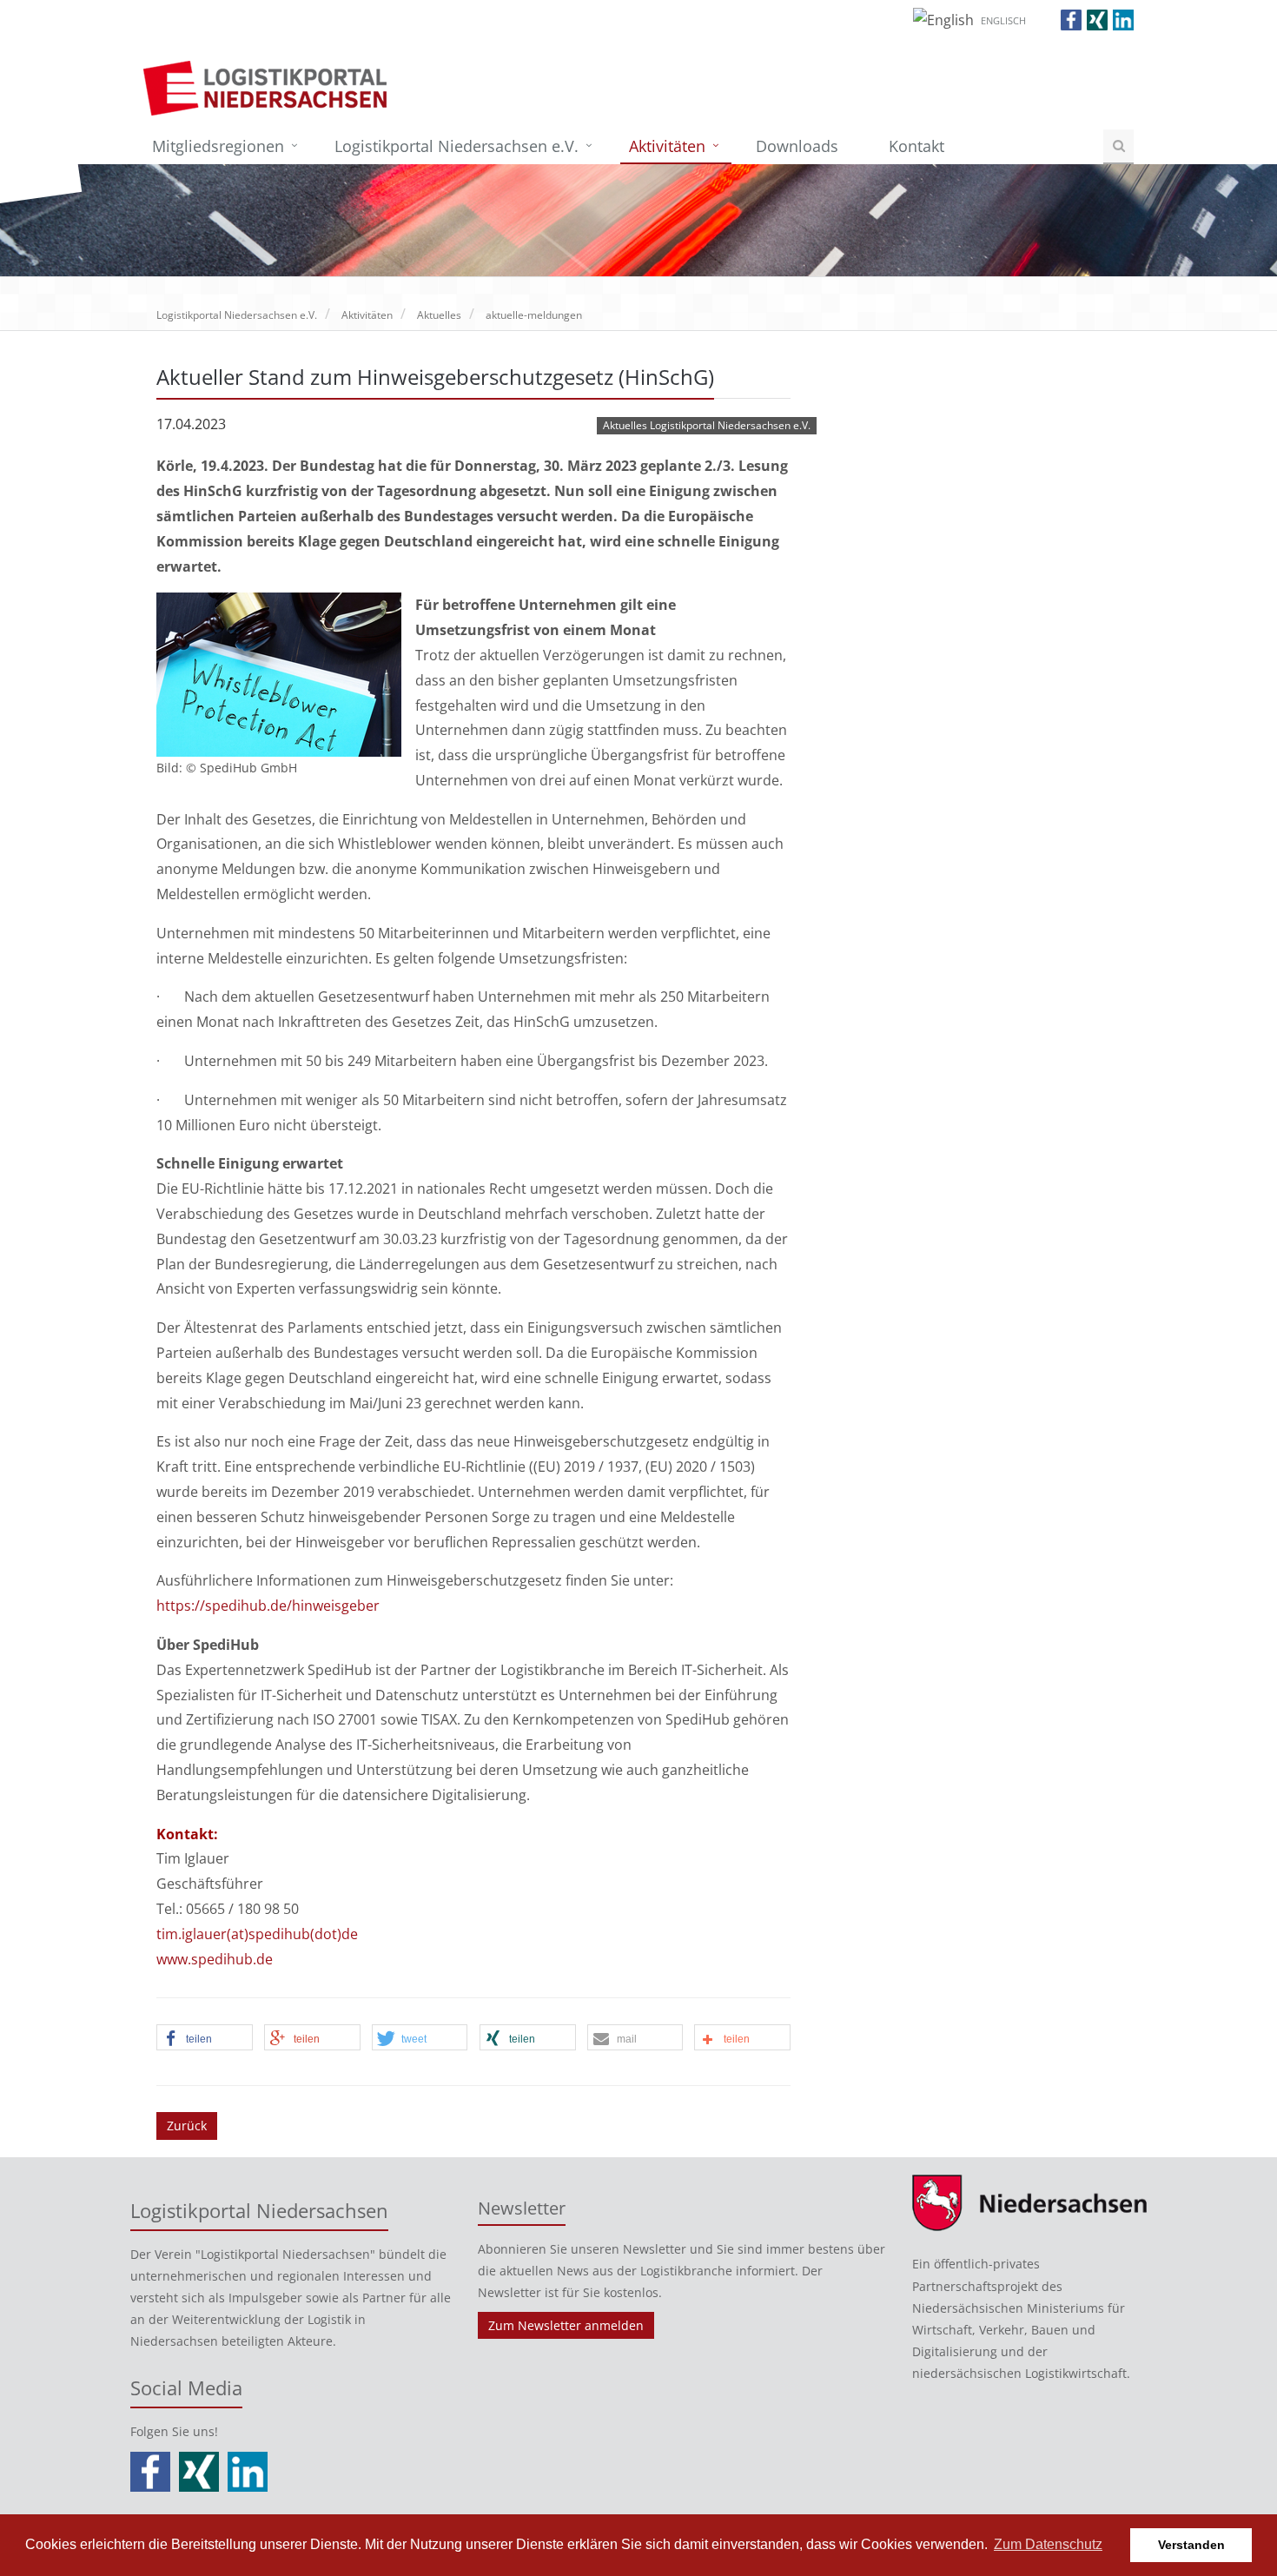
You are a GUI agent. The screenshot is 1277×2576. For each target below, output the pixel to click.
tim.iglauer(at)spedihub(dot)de (257, 1934)
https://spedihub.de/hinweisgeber (268, 1606)
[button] (205, 2038)
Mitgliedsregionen (218, 146)
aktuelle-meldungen (534, 315)
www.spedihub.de (215, 1959)
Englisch (1003, 20)
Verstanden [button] (1191, 2545)
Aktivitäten (667, 146)
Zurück (187, 2126)
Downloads (797, 146)
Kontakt (916, 146)
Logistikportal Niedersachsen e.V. (457, 146)
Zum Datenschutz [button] (1048, 2544)
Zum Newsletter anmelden (566, 2325)
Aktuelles (439, 315)
